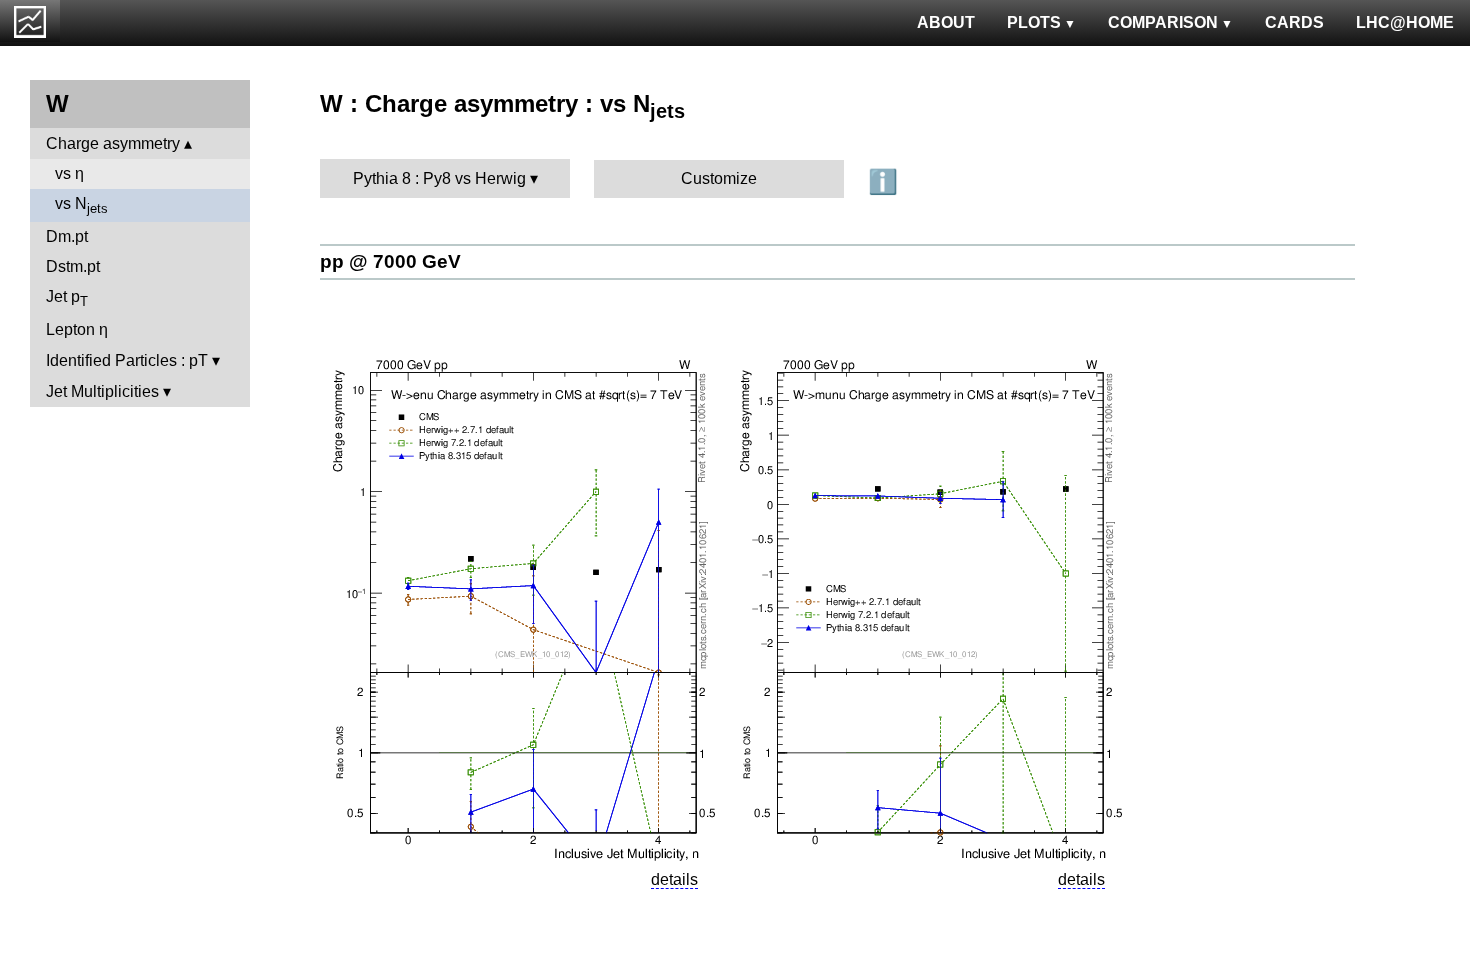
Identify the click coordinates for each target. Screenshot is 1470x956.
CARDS (1294, 22)
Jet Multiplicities (102, 391)
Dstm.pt (73, 266)
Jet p (67, 298)
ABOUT (946, 22)
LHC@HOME (1405, 22)
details (674, 879)
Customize (719, 178)
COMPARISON (1163, 22)
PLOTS (1034, 22)
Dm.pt (67, 236)
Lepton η (77, 329)
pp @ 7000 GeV (390, 261)
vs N (81, 205)
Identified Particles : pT (127, 360)
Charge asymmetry (113, 143)
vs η (69, 173)
